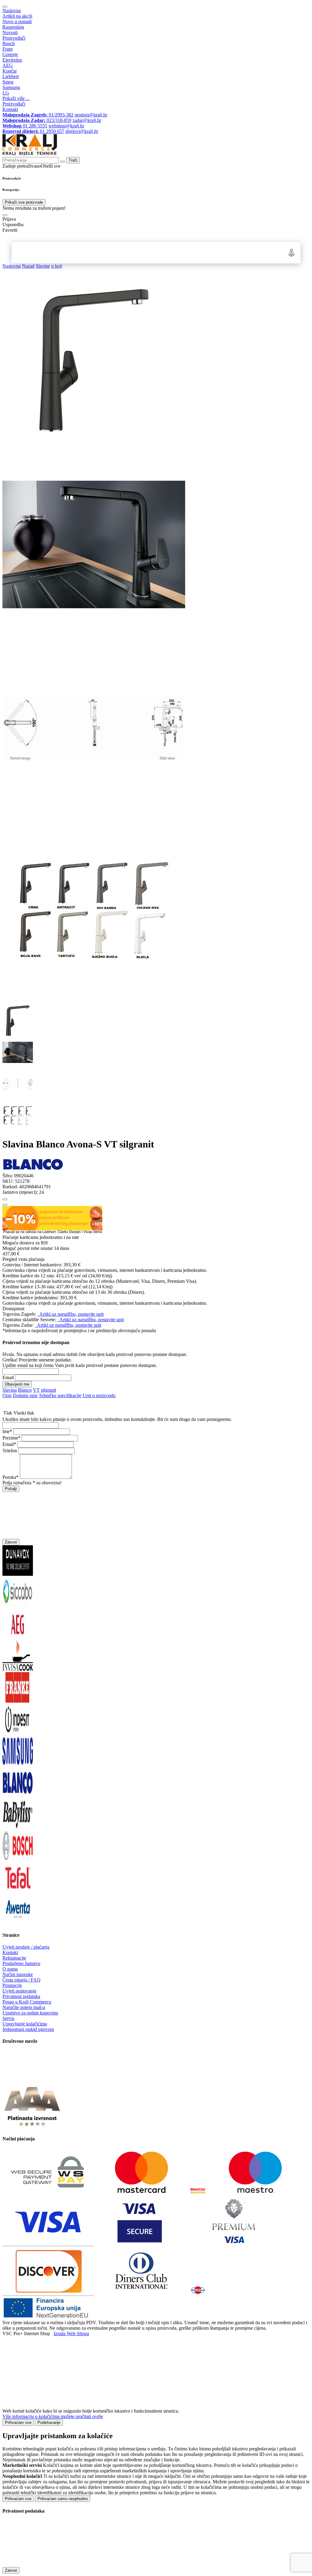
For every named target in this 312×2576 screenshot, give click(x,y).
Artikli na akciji (17, 16)
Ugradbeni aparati (62, 253)
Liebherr (11, 76)
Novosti (10, 32)
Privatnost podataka (21, 1996)
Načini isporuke (18, 1974)
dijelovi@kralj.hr (82, 131)
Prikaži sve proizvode (24, 202)
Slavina (10, 1390)
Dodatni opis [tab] (25, 1395)
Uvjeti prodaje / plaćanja (26, 1947)
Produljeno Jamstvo (21, 1963)
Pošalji (11, 1489)
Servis (8, 2018)
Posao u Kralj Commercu (27, 2002)
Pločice (197, 253)
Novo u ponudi (17, 21)
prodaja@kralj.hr (91, 115)
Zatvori (11, 1542)
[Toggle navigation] (5, 7)
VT (36, 1390)
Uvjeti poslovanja (19, 1991)
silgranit (48, 1390)
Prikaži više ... (16, 98)
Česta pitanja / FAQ (21, 1980)
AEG (8, 65)
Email (8, 1377)
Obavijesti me (17, 1384)
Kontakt (10, 109)
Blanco (25, 1390)
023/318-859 (37, 120)
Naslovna (12, 11)
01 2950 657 (33, 131)
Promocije (12, 1985)
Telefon (10, 1451)
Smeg (8, 82)
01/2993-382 (38, 115)
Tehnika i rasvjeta (176, 253)
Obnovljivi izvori (221, 253)
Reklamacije (14, 1958)
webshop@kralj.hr (66, 126)
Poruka (9, 1477)
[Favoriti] (5, 1199)
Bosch (9, 43)
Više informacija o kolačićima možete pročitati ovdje (53, 2416)
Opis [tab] (7, 1395)
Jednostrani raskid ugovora (28, 2029)
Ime (6, 1431)
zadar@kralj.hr (87, 120)
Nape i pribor (85, 253)
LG (6, 93)
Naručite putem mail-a (24, 2007)
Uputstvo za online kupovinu (30, 2013)
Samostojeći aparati (34, 253)
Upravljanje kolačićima (25, 2024)
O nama (10, 1969)
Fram (7, 49)
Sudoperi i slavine (106, 253)
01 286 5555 (25, 126)
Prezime (10, 1438)
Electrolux (12, 60)
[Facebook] (18, 2079)
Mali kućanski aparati (153, 253)
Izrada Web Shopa (71, 2333)
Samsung (11, 87)
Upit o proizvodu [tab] (99, 1395)
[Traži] (5, 215)
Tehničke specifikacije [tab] (60, 1395)
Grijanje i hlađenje (130, 253)
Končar (10, 71)
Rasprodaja (13, 27)
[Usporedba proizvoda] (5, 1205)
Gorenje (10, 54)
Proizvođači (14, 38)
